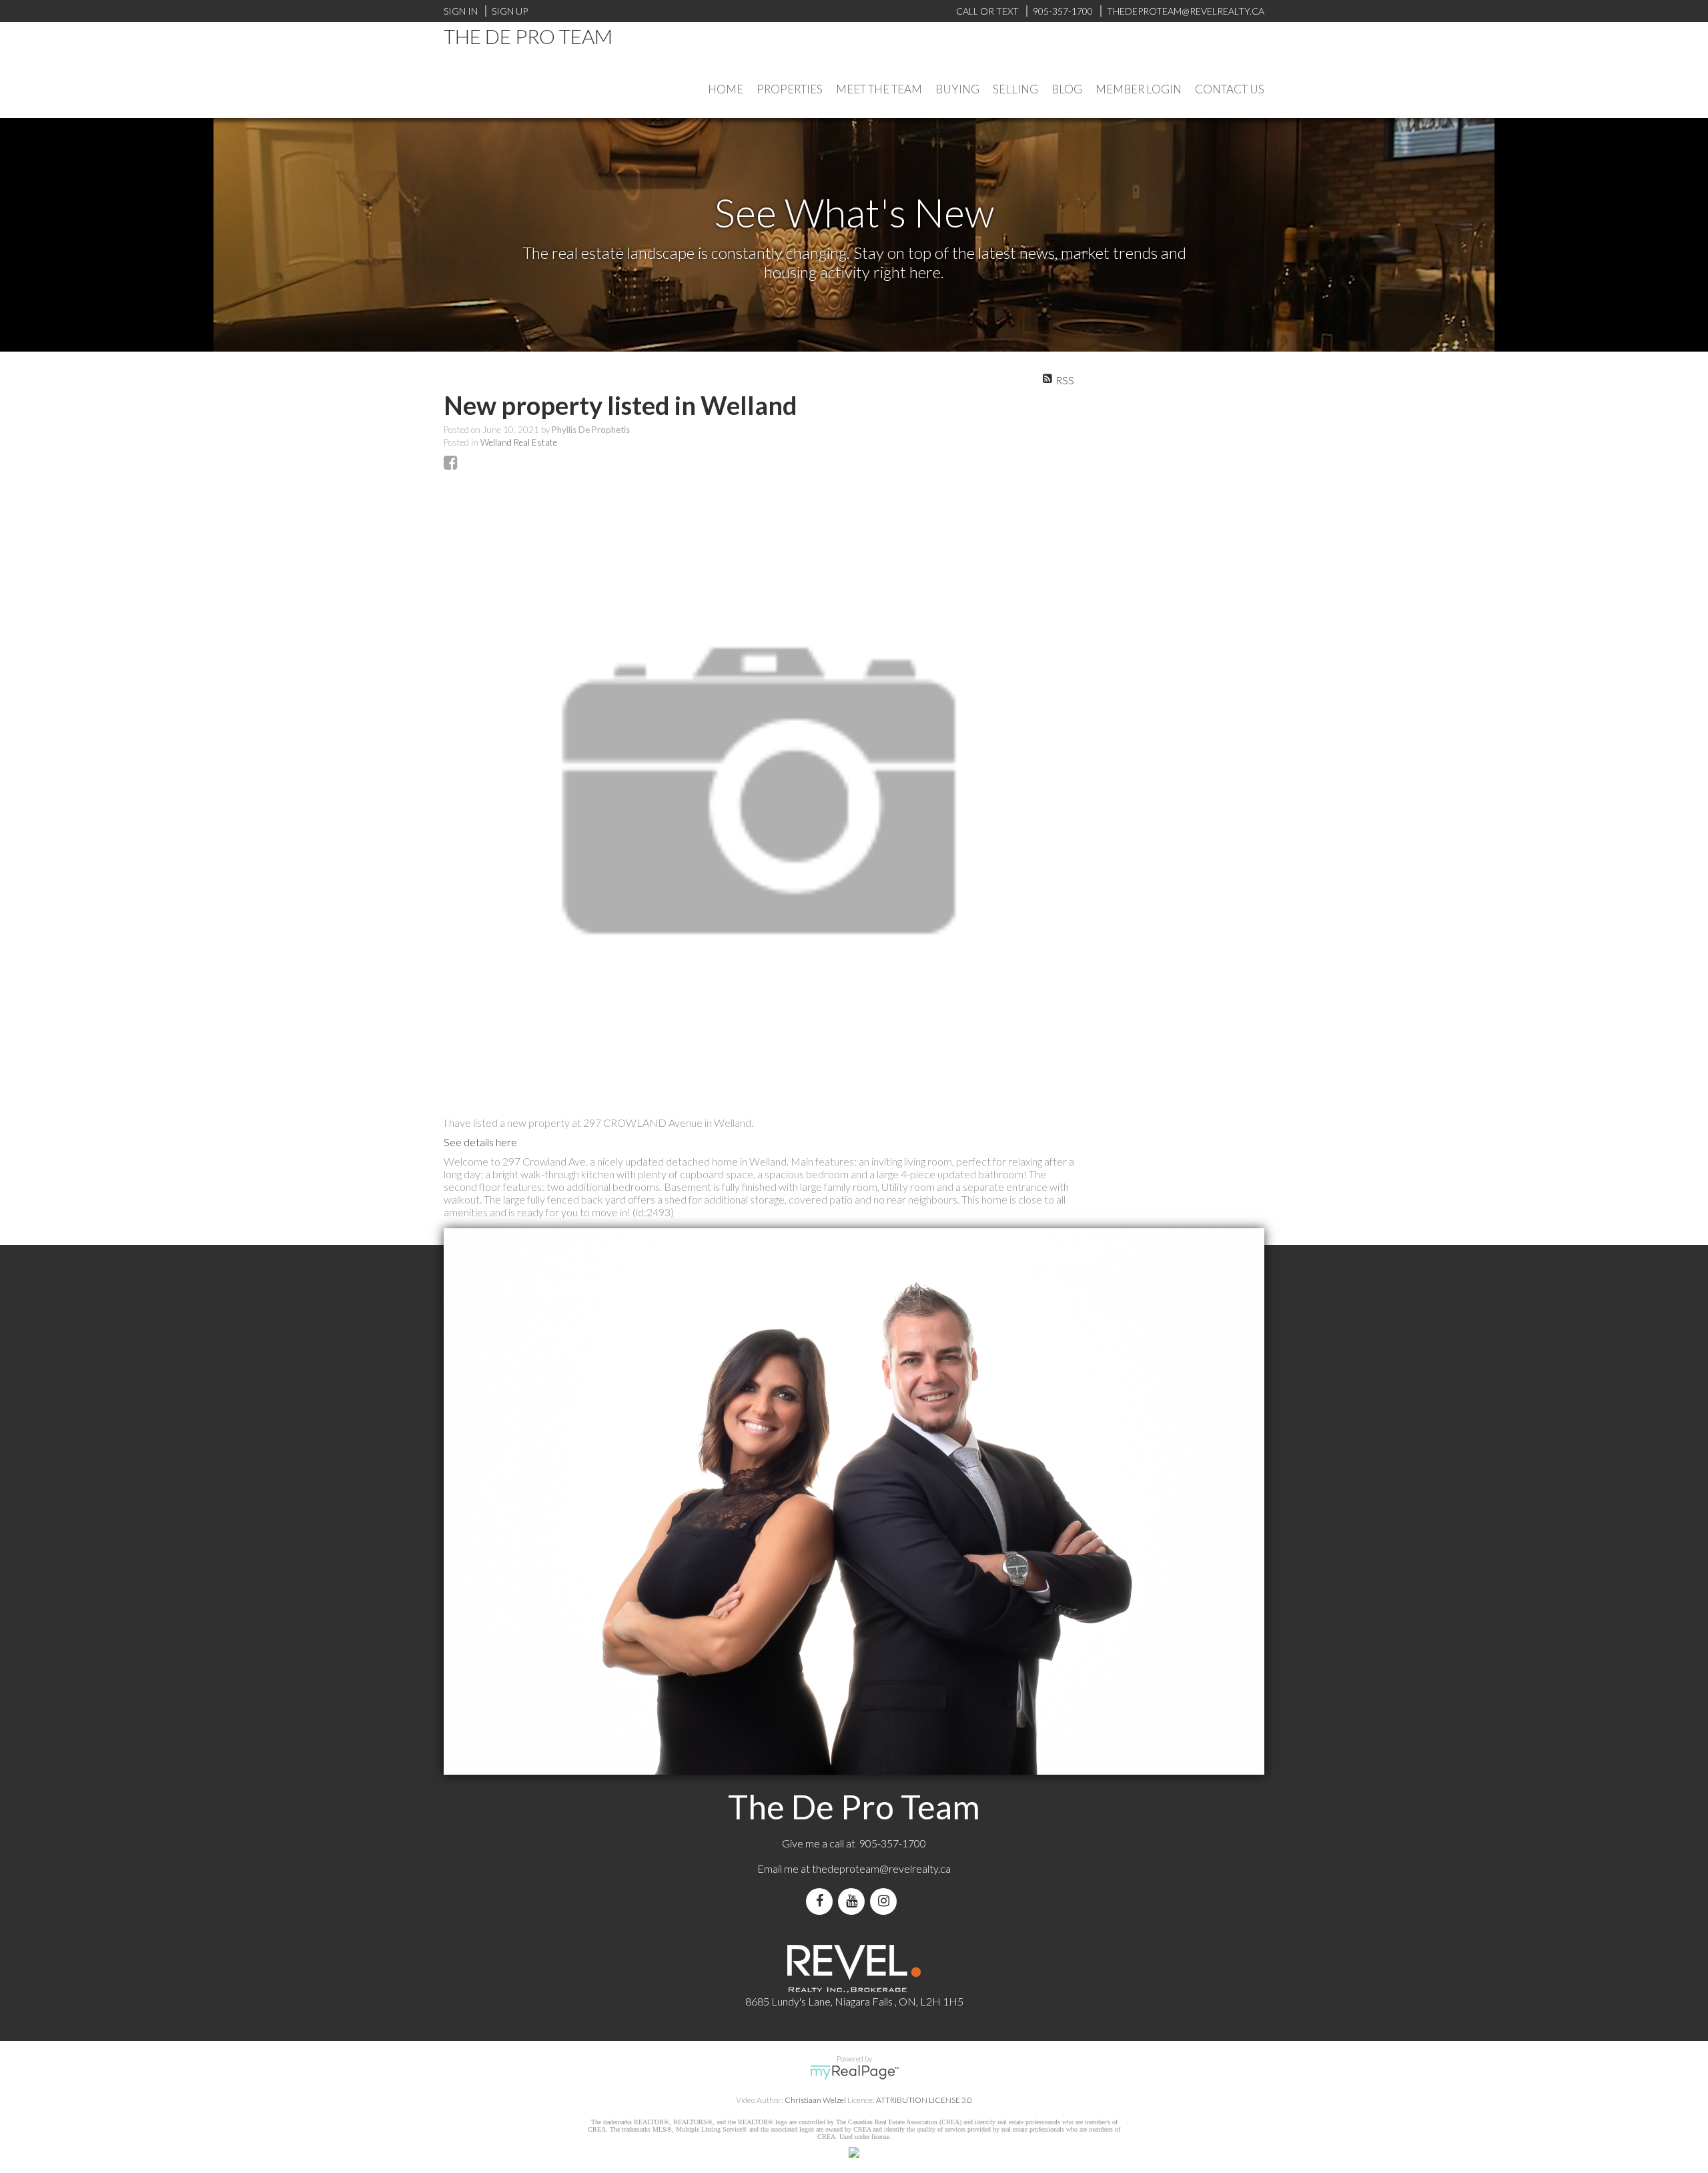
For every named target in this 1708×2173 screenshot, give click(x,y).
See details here (480, 1142)
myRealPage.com (854, 2072)
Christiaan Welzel (815, 2100)
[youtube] (854, 1901)
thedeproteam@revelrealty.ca (881, 1868)
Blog (1067, 89)
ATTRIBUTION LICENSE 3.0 (924, 2100)
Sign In (461, 11)
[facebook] (822, 1901)
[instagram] (886, 1901)
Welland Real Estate (519, 442)
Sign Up (510, 11)
